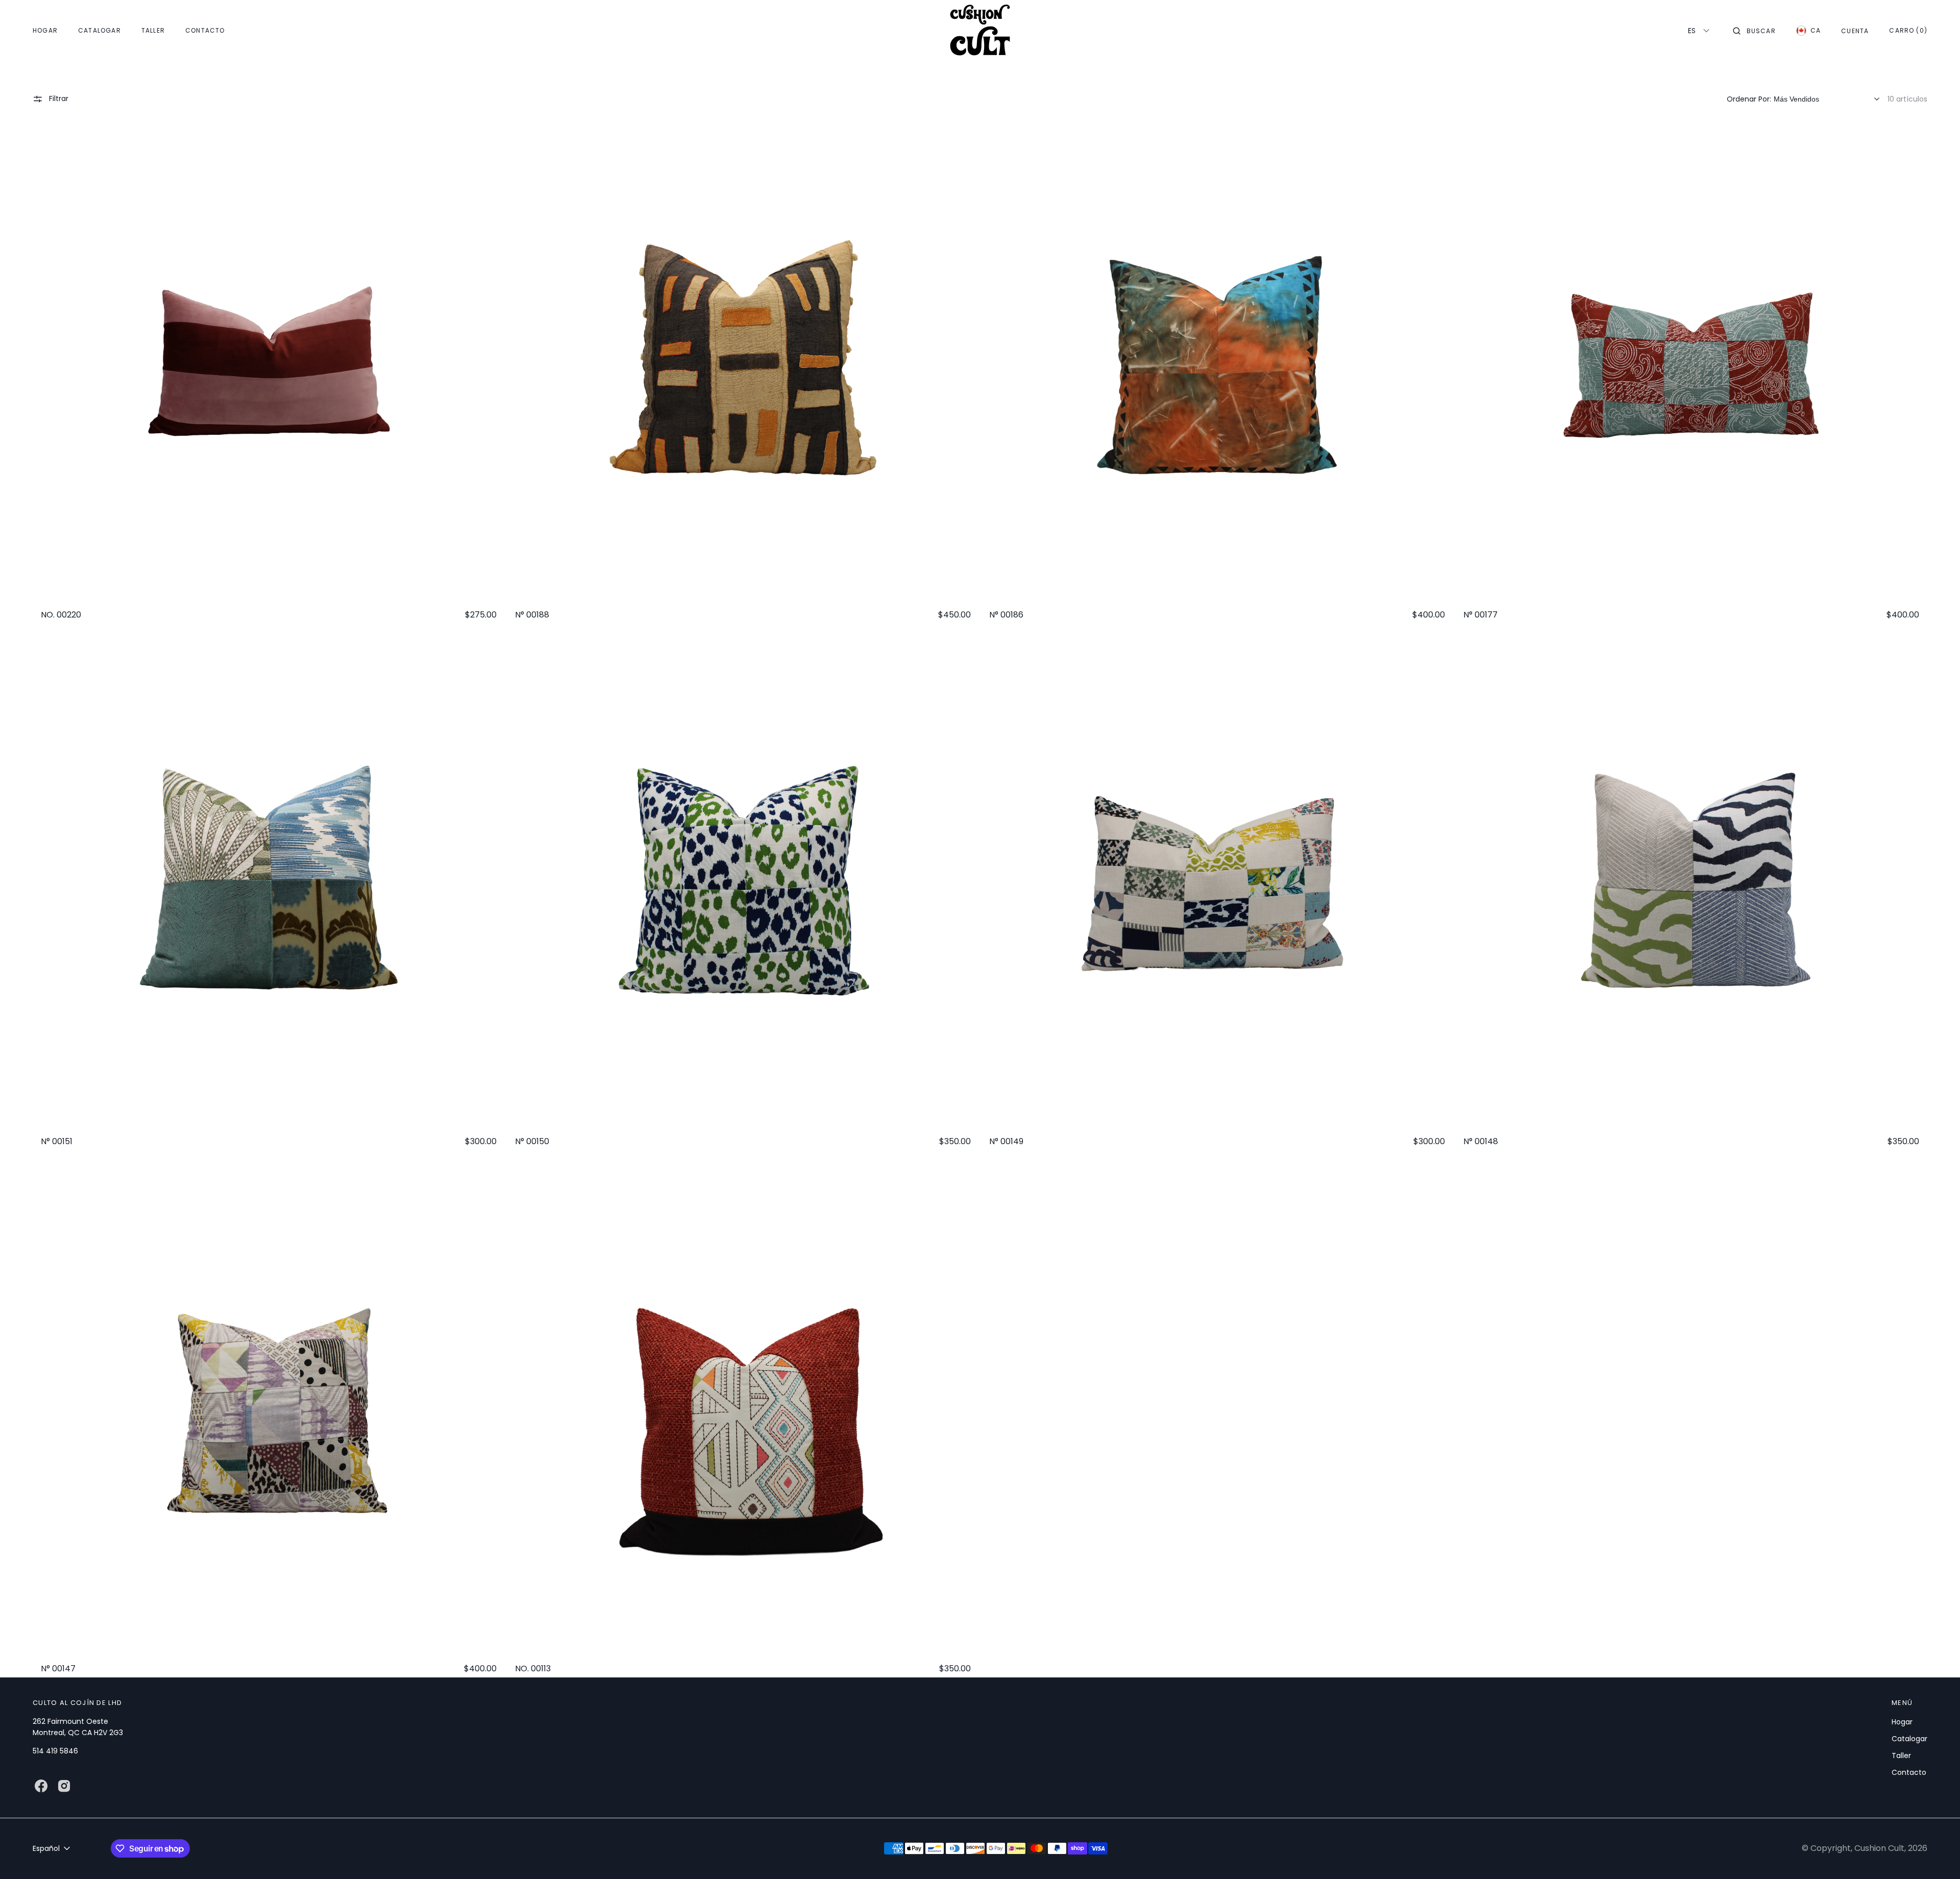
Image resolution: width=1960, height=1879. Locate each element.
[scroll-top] (1937, 1856)
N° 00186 (1006, 615)
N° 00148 (1481, 1142)
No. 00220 (61, 615)
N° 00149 (1006, 1142)
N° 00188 (532, 615)
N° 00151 (57, 1142)
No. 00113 (533, 1669)
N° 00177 (1480, 615)
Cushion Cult (1879, 1848)
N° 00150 (532, 1142)
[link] (269, 365)
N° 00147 (58, 1669)
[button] (1754, 31)
